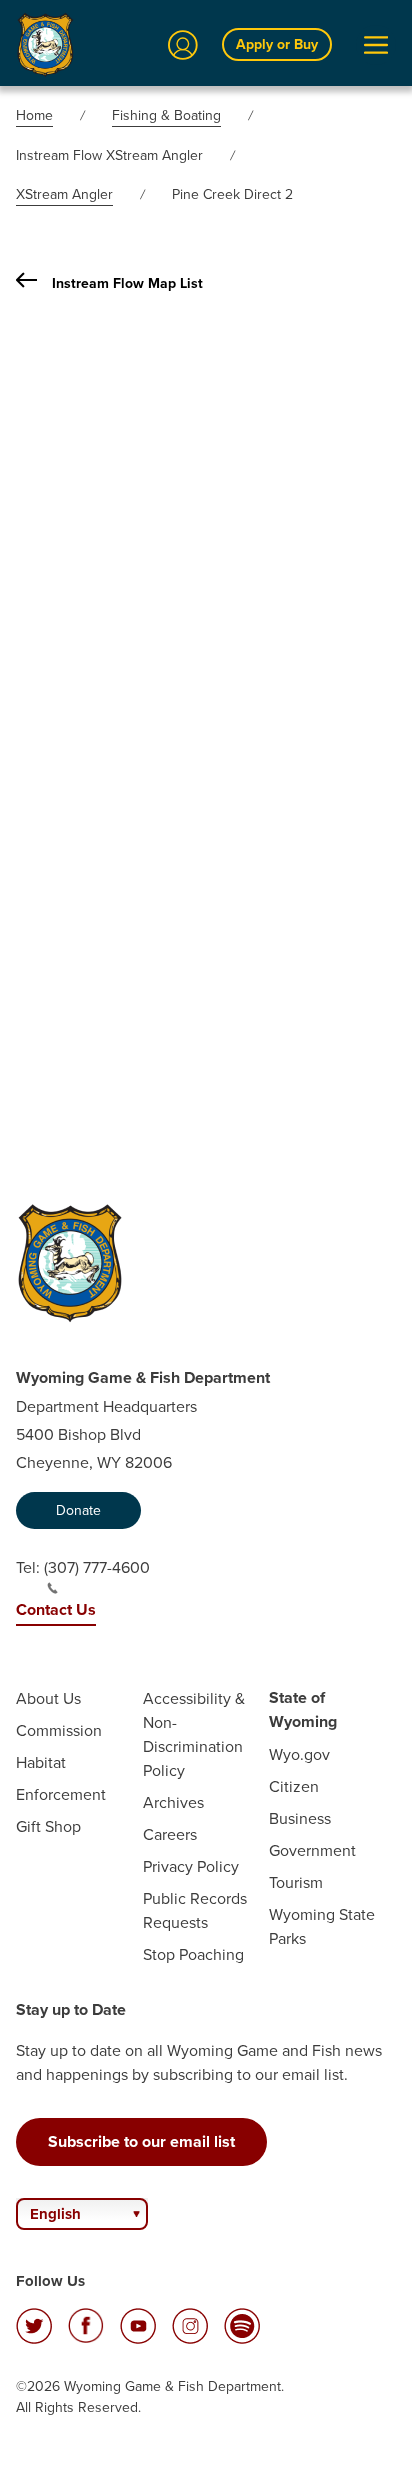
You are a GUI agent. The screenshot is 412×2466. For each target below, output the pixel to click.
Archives (173, 1802)
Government (312, 1850)
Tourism (296, 1882)
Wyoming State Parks (322, 1926)
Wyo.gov (299, 1754)
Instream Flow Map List (127, 283)
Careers (170, 1834)
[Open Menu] (376, 45)
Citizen (294, 1786)
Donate (78, 1510)
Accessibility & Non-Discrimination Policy (194, 1734)
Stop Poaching (193, 1954)
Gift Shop (48, 1826)
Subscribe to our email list (141, 2141)
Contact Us (56, 1609)
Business (300, 1818)
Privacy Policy (191, 1866)
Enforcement (61, 1794)
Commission (59, 1730)
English (55, 2214)
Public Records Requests (195, 1910)
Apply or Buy (277, 44)
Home (34, 115)
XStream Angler (64, 194)
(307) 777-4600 (97, 1567)
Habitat (41, 1762)
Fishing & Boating (166, 115)
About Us (48, 1698)
